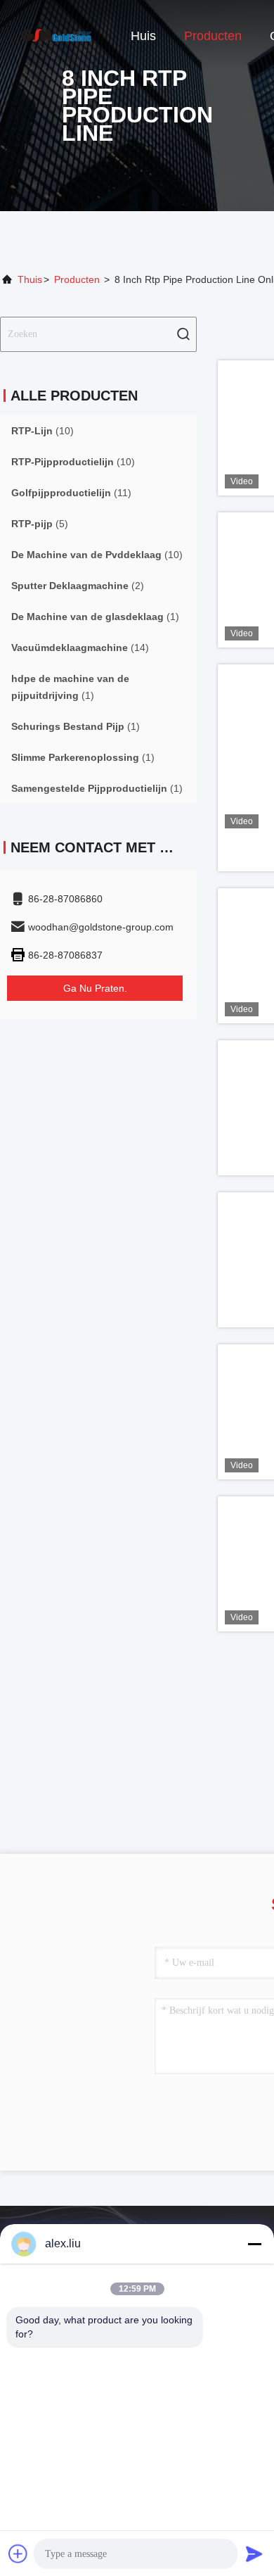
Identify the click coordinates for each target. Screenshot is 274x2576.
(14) (80, 648)
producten (77, 279)
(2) (78, 586)
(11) (71, 493)
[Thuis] (56, 35)
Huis (143, 36)
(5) (40, 524)
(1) (95, 617)
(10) (43, 431)
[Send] (254, 2553)
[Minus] (254, 2244)
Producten (213, 36)
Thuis (30, 279)
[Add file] (18, 2553)
